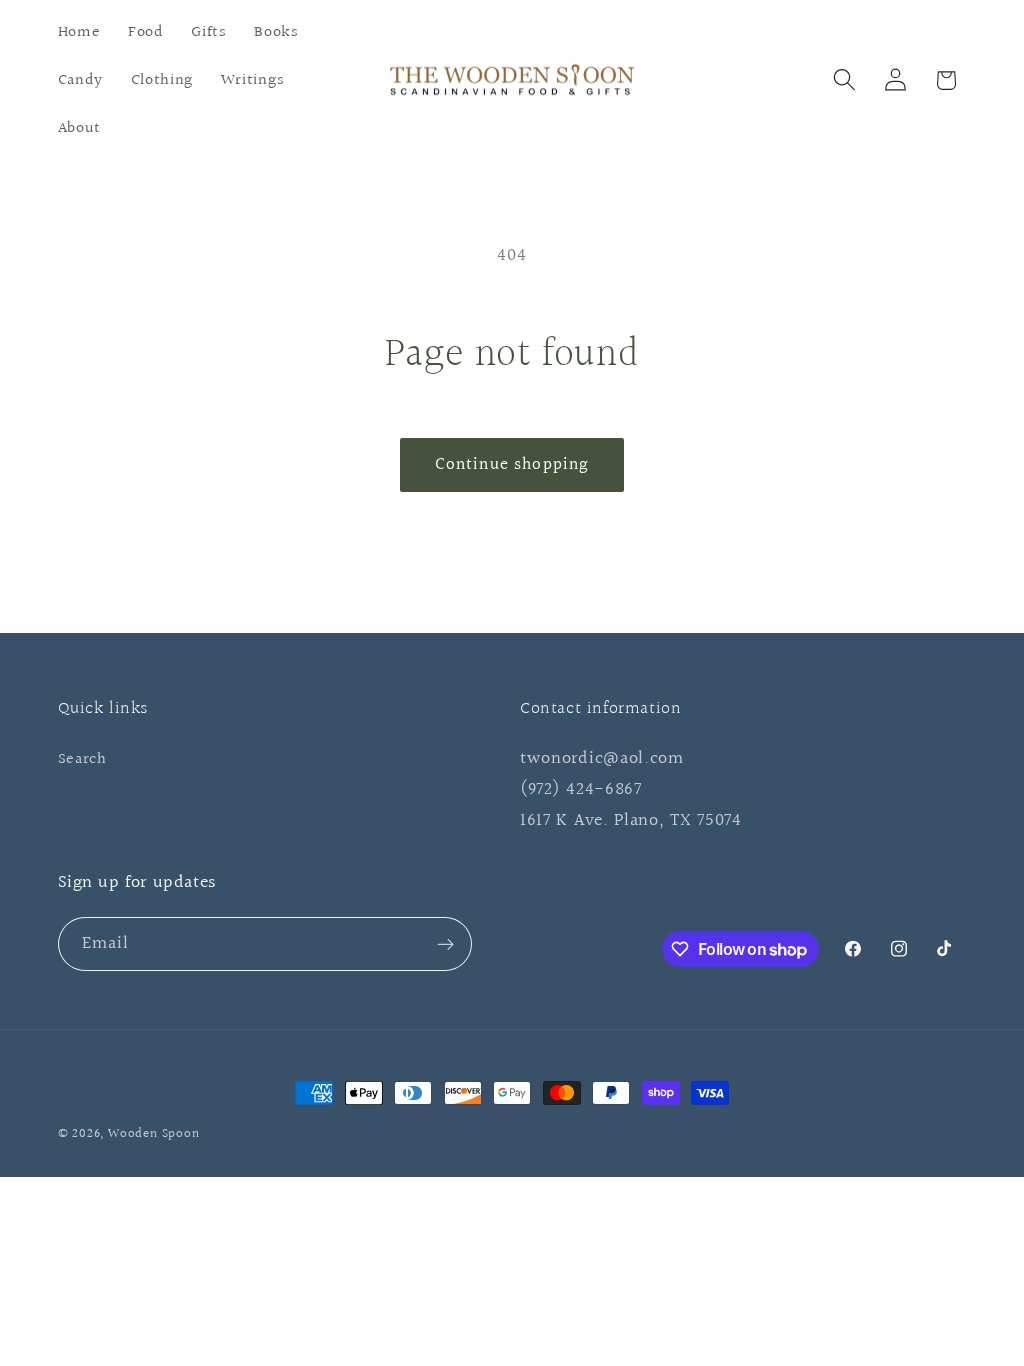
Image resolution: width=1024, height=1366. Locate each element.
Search (82, 759)
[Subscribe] (445, 944)
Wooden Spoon (154, 1134)
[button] (844, 80)
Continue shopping (512, 464)
